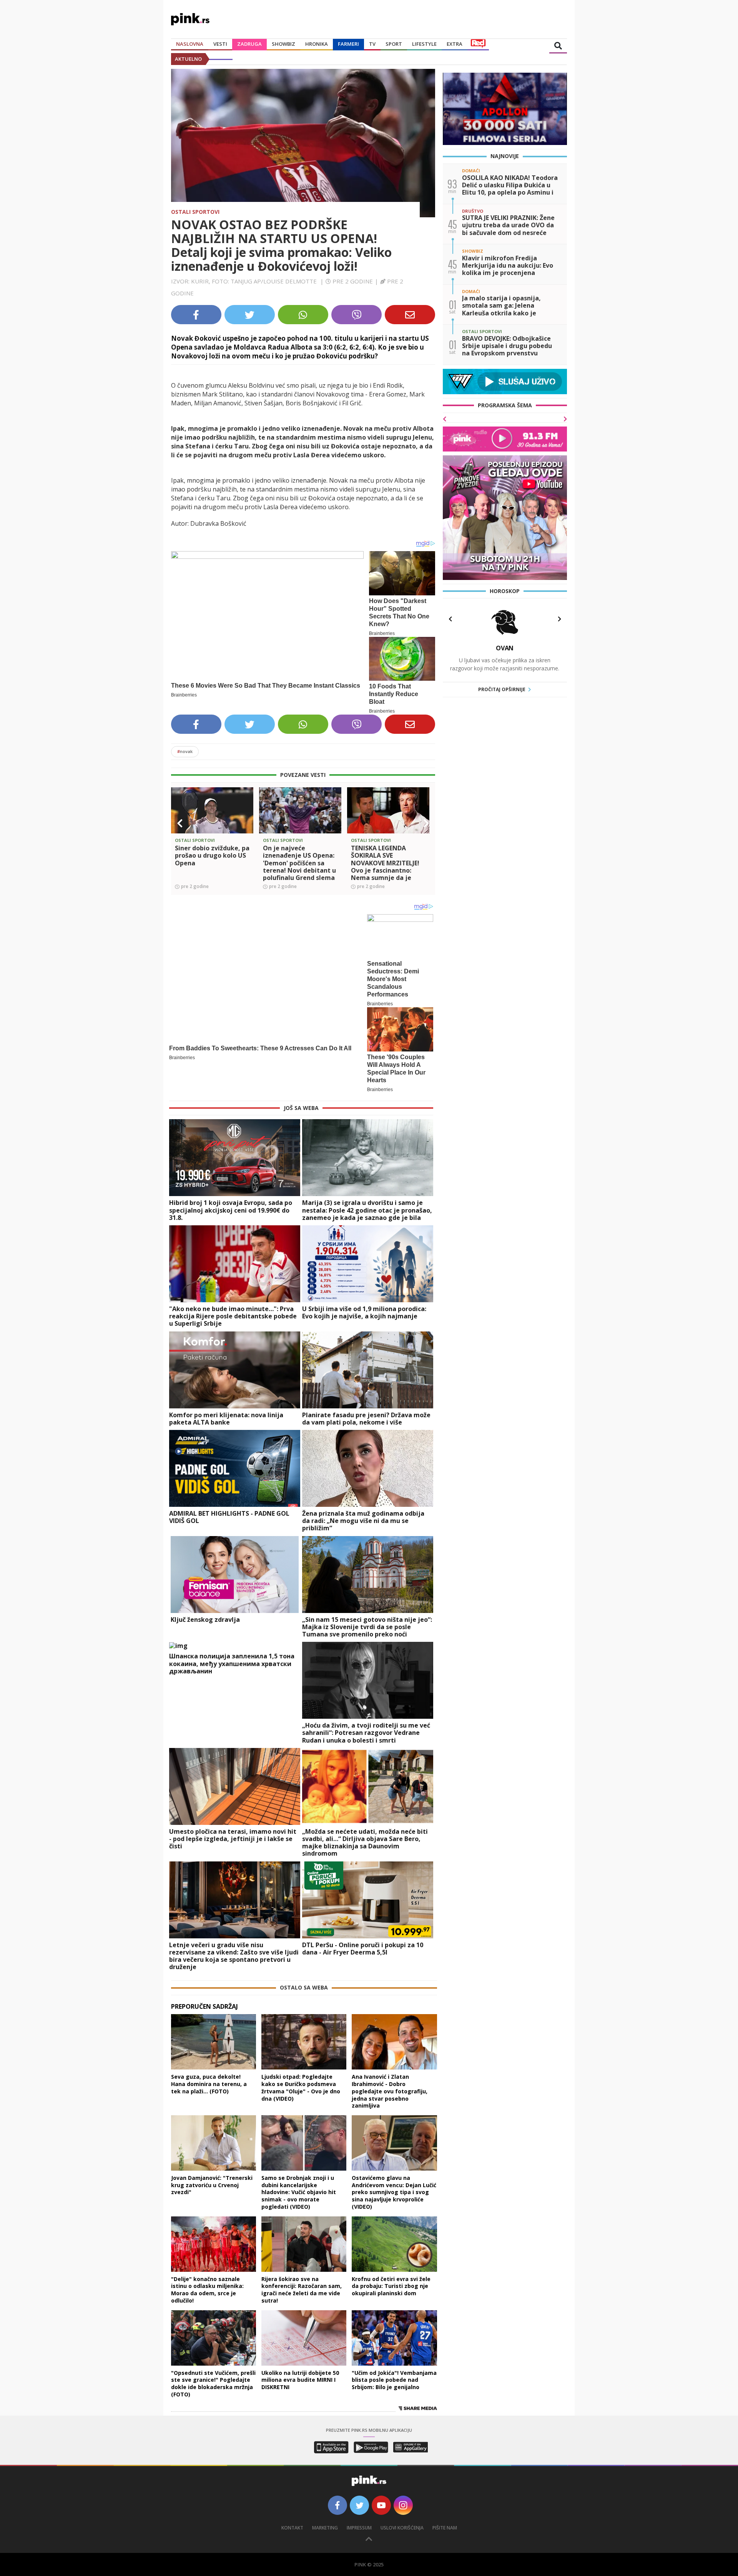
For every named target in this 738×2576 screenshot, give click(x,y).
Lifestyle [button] (424, 44)
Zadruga (249, 44)
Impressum (359, 2528)
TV (372, 44)
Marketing (325, 2528)
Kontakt (292, 2528)
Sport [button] (394, 44)
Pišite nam (445, 2528)
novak (185, 751)
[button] (180, 823)
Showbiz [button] (283, 44)
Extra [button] (455, 44)
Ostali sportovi (195, 212)
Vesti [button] (220, 44)
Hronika (317, 44)
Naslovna (190, 44)
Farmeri (348, 44)
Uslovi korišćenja (402, 2528)
